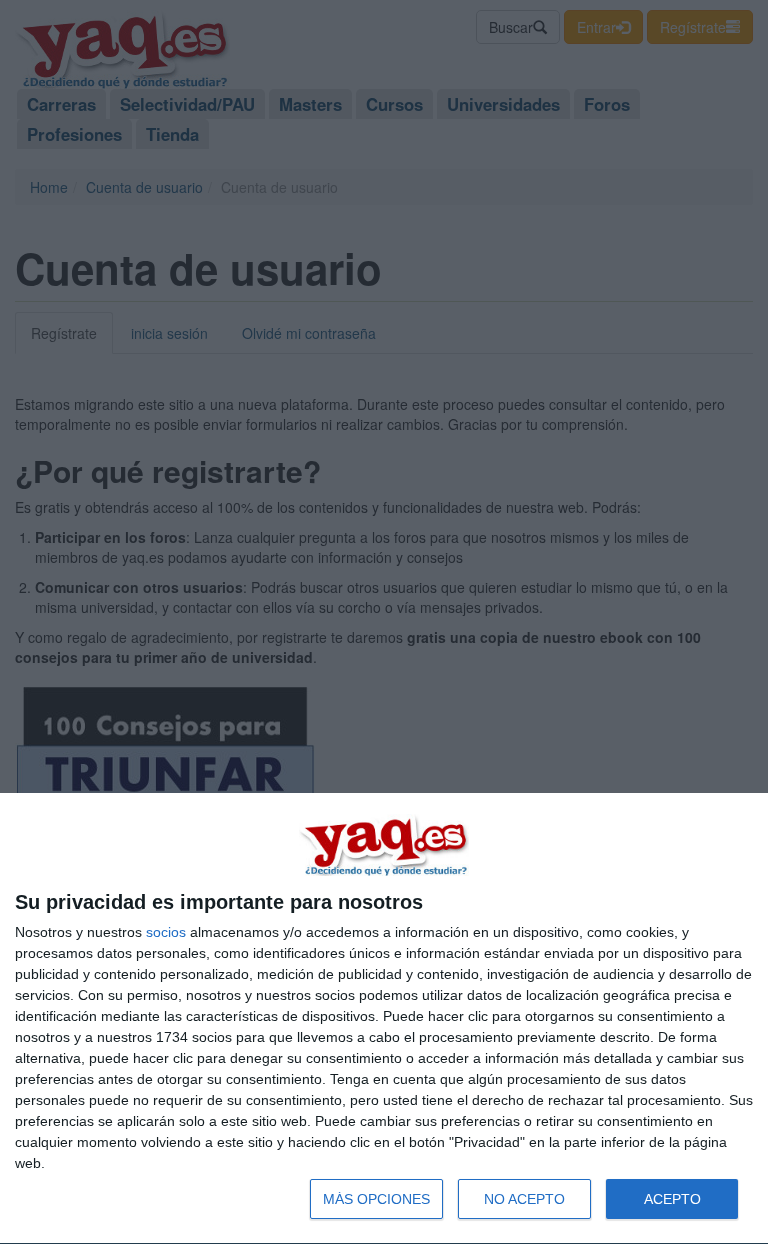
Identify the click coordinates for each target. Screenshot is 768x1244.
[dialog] (384, 1019)
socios (166, 932)
